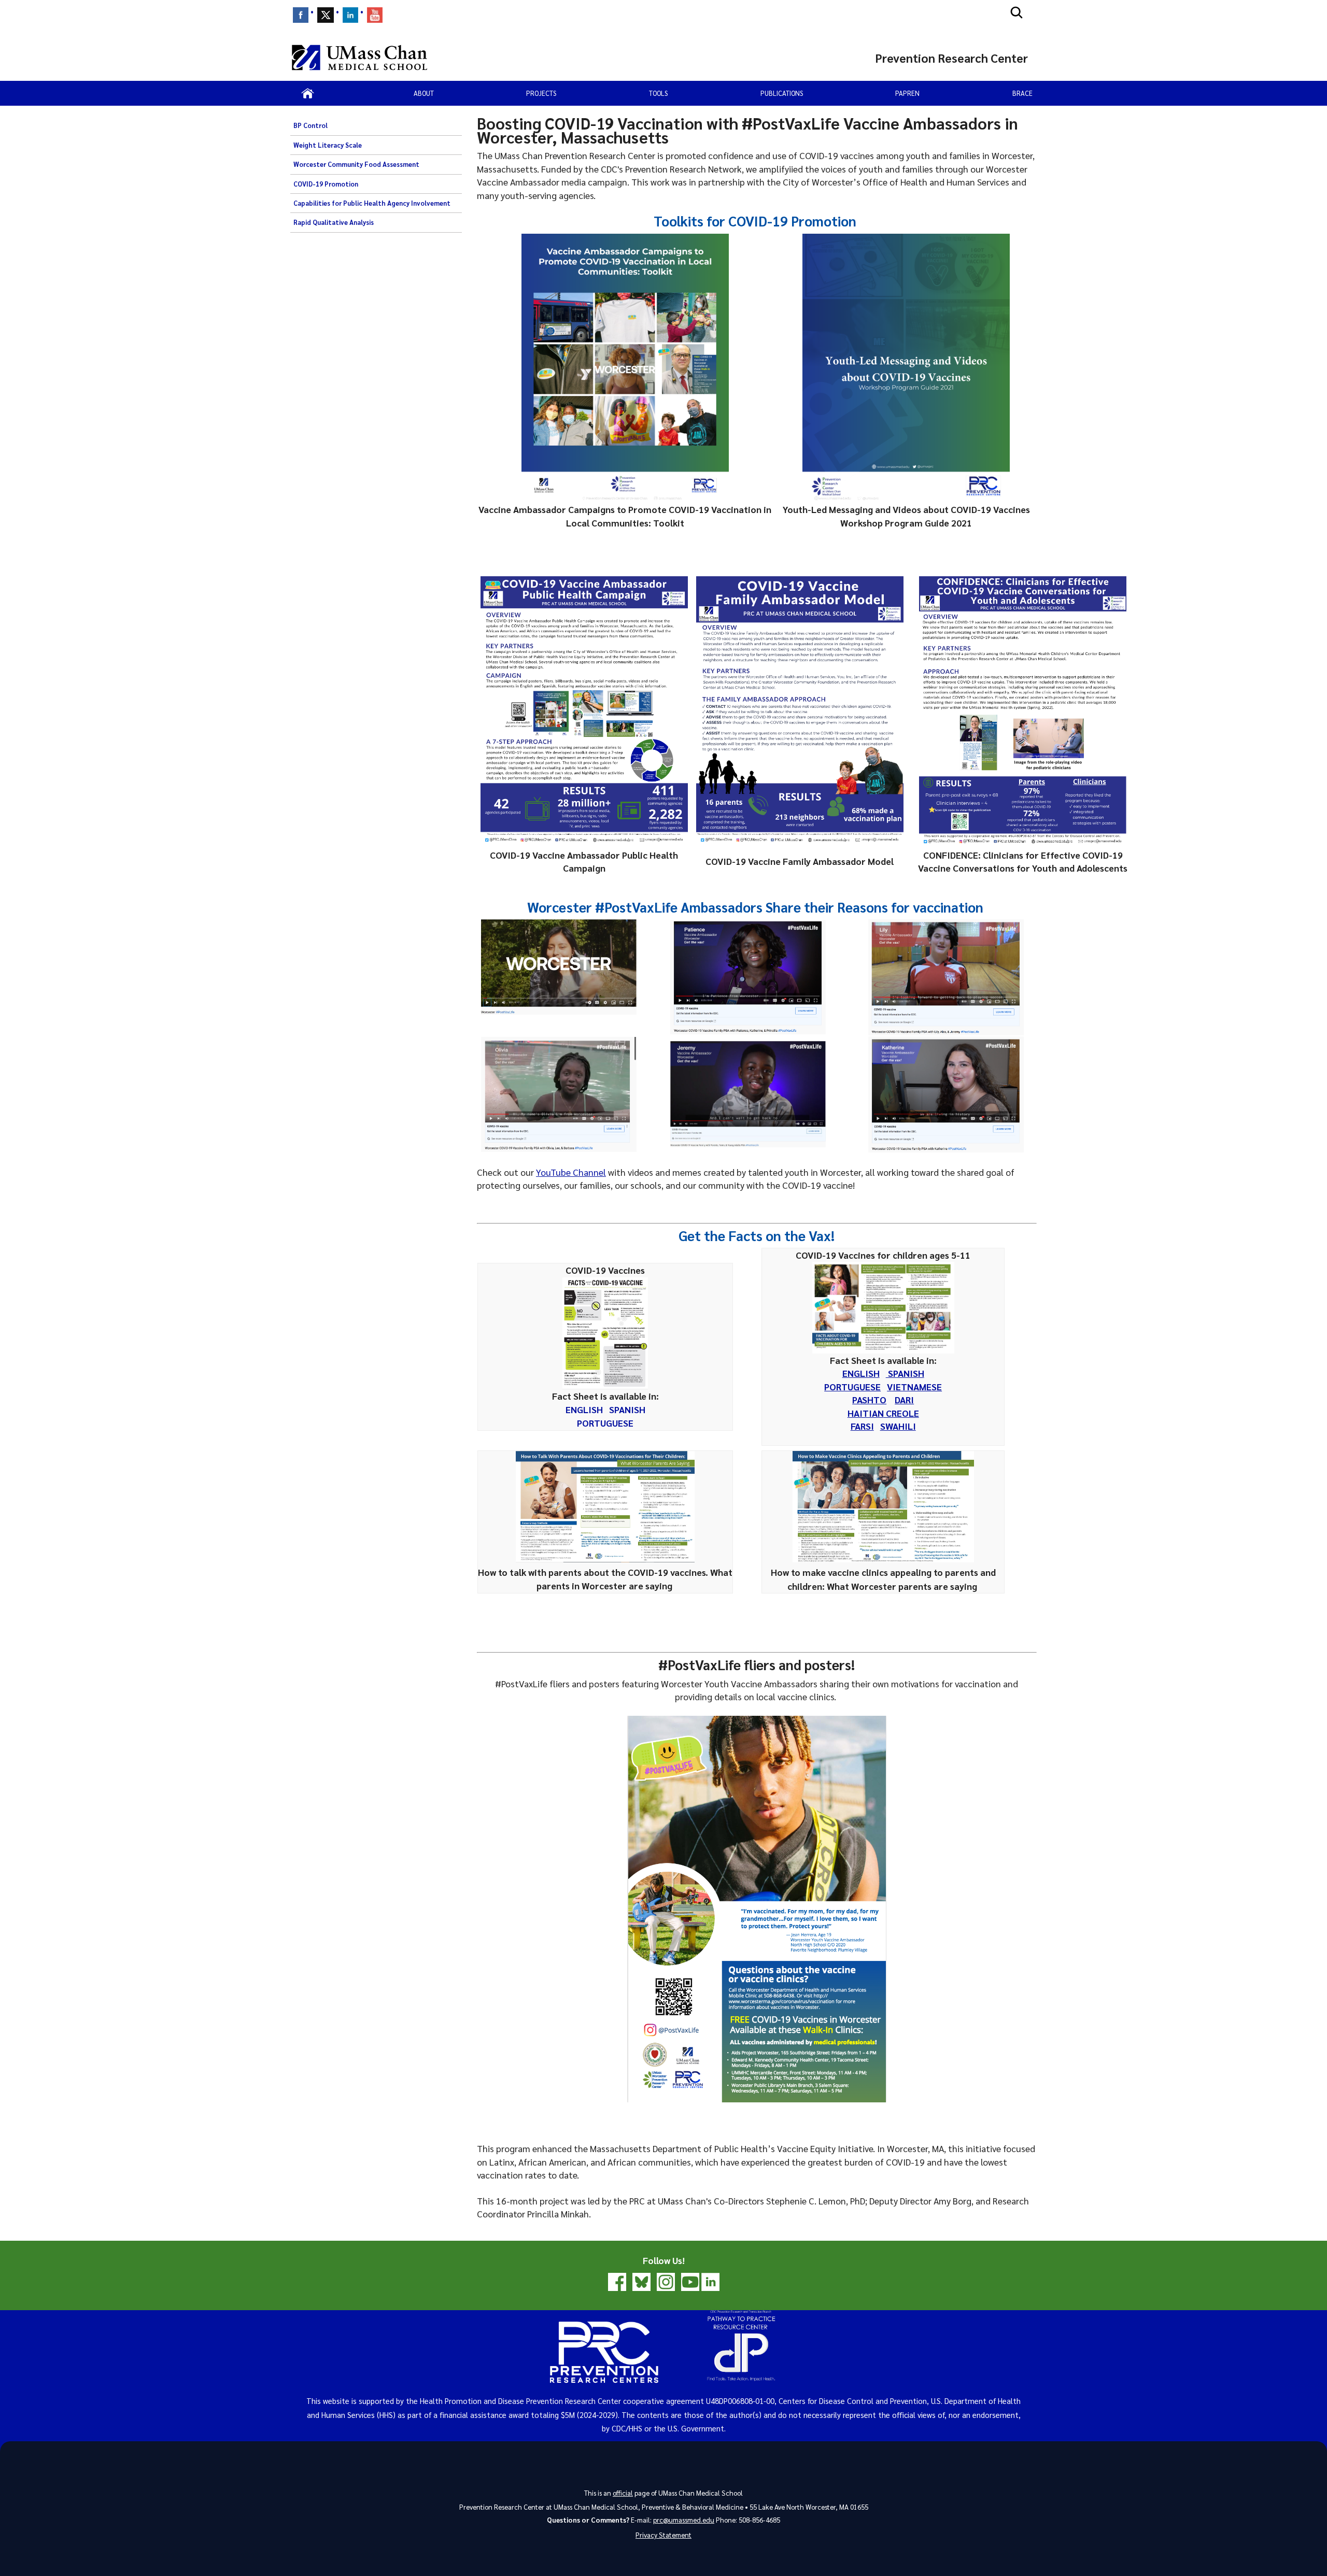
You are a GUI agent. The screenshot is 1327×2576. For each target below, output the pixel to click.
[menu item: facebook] (301, 15)
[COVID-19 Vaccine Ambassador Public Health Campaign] (584, 710)
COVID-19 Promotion (326, 184)
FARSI (862, 1426)
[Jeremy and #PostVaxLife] (748, 1094)
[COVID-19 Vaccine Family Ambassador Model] (800, 710)
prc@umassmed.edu (684, 2520)
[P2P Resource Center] (664, 2387)
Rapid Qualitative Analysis (334, 222)
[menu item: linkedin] (350, 15)
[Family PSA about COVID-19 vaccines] (748, 977)
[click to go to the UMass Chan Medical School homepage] (359, 58)
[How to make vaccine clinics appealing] (883, 1559)
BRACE (1022, 93)
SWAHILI (898, 1426)
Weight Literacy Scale (328, 145)
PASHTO (869, 1399)
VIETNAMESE (914, 1386)
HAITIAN (866, 1413)
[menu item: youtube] (375, 15)
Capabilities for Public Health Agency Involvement (372, 203)
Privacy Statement (663, 2535)
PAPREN (907, 93)
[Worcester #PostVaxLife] (559, 967)
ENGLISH (584, 1409)
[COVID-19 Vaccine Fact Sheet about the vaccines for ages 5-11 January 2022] (883, 1308)
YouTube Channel (571, 1172)
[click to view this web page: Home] (308, 93)
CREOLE (901, 1413)
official (623, 2493)
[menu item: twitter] (326, 15)
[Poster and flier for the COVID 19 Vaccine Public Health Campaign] (757, 1909)
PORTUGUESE (605, 1423)
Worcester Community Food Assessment (356, 164)
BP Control (310, 125)
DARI (904, 1399)
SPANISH (627, 1409)
